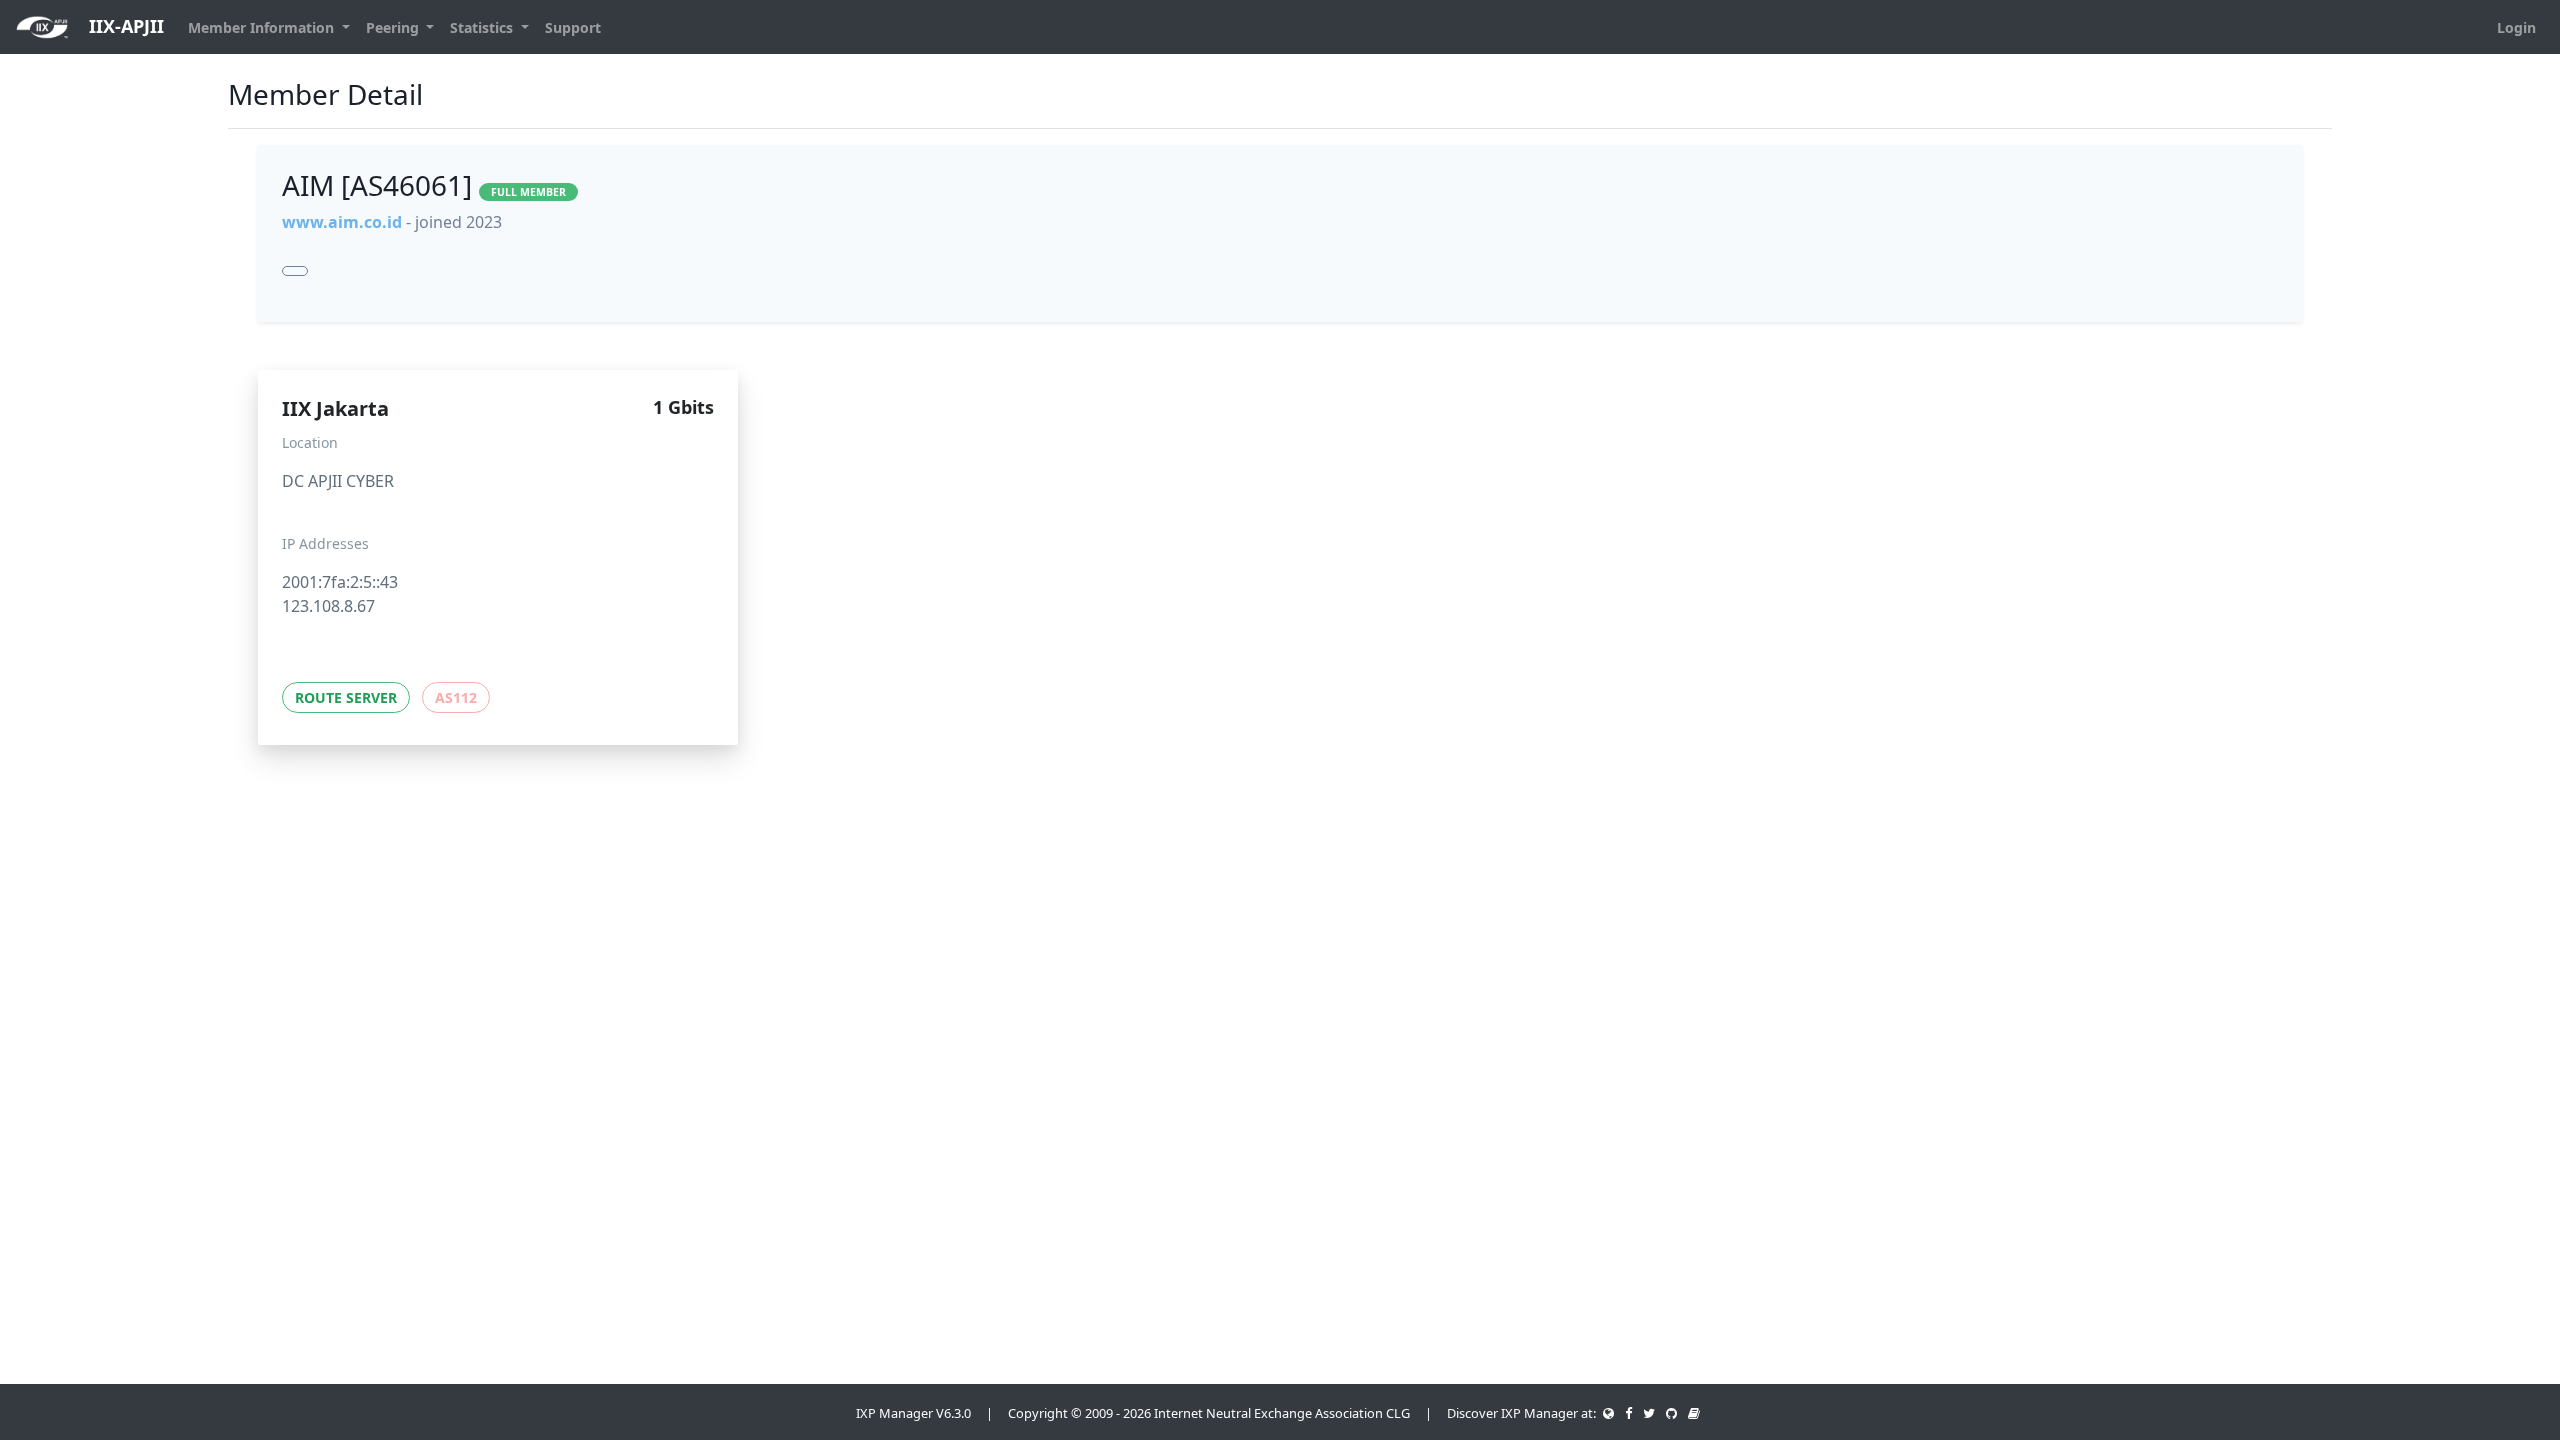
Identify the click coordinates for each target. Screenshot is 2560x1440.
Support (573, 27)
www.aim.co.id (342, 222)
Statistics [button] (483, 27)
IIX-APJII (124, 26)
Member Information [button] (263, 27)
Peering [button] (394, 27)
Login (2516, 27)
